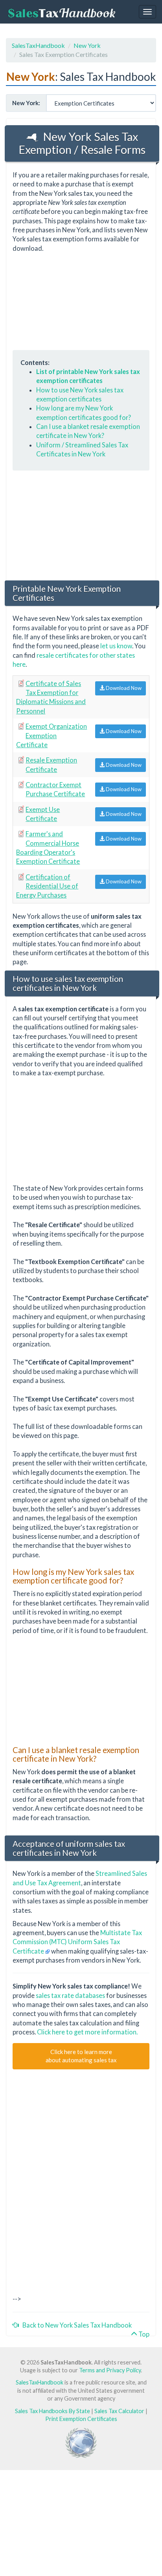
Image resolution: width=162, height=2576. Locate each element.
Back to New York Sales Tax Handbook (75, 2325)
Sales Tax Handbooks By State (52, 2411)
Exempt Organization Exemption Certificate (52, 735)
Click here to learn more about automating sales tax (81, 2056)
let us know (116, 646)
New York (87, 45)
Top (143, 2334)
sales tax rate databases (70, 1995)
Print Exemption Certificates (81, 2419)
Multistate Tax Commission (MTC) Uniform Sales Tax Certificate (77, 1942)
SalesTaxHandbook (38, 45)
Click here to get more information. (87, 2032)
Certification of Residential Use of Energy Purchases (47, 886)
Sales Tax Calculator (119, 2411)
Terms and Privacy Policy (110, 2370)
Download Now (123, 688)
